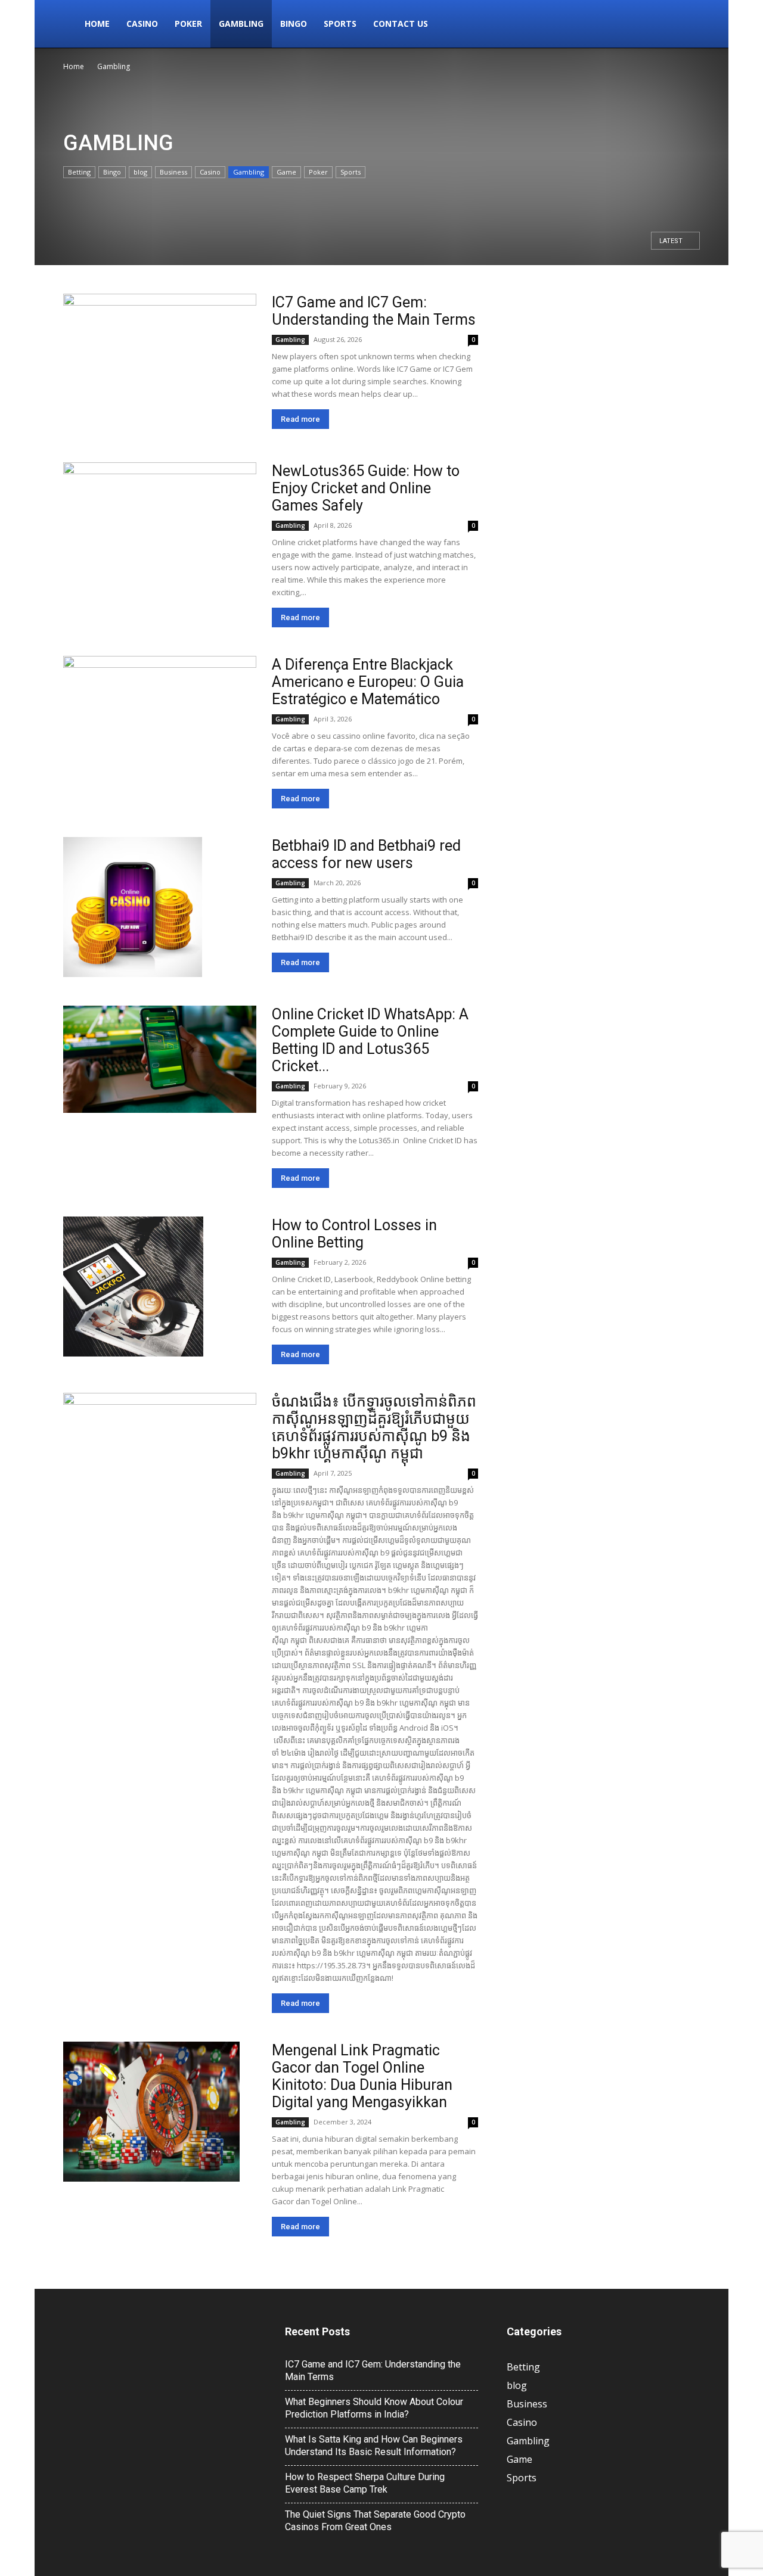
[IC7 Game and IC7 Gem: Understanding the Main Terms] (160, 364)
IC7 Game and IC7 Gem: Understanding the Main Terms (374, 311)
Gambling (241, 24)
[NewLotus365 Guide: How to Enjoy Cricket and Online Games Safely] (160, 532)
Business (173, 172)
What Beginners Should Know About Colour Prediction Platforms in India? (374, 2408)
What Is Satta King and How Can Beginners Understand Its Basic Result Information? (374, 2446)
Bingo (294, 24)
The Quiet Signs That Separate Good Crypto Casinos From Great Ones (375, 2521)
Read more (300, 419)
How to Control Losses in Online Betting (354, 1234)
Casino (142, 24)
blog (140, 172)
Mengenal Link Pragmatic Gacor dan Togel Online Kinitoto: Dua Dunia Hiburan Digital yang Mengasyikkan (362, 2076)
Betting (79, 172)
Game (286, 172)
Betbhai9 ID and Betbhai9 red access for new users (366, 854)
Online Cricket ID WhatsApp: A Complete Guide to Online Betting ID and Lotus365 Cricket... (370, 1040)
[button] (686, 25)
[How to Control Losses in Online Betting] (133, 1287)
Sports (340, 24)
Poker (188, 24)
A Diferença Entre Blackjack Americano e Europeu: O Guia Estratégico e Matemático (368, 682)
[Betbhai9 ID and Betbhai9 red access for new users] (133, 907)
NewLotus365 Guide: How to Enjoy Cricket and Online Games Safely (366, 488)
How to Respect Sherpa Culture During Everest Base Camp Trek (365, 2483)
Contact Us (401, 24)
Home (97, 24)
